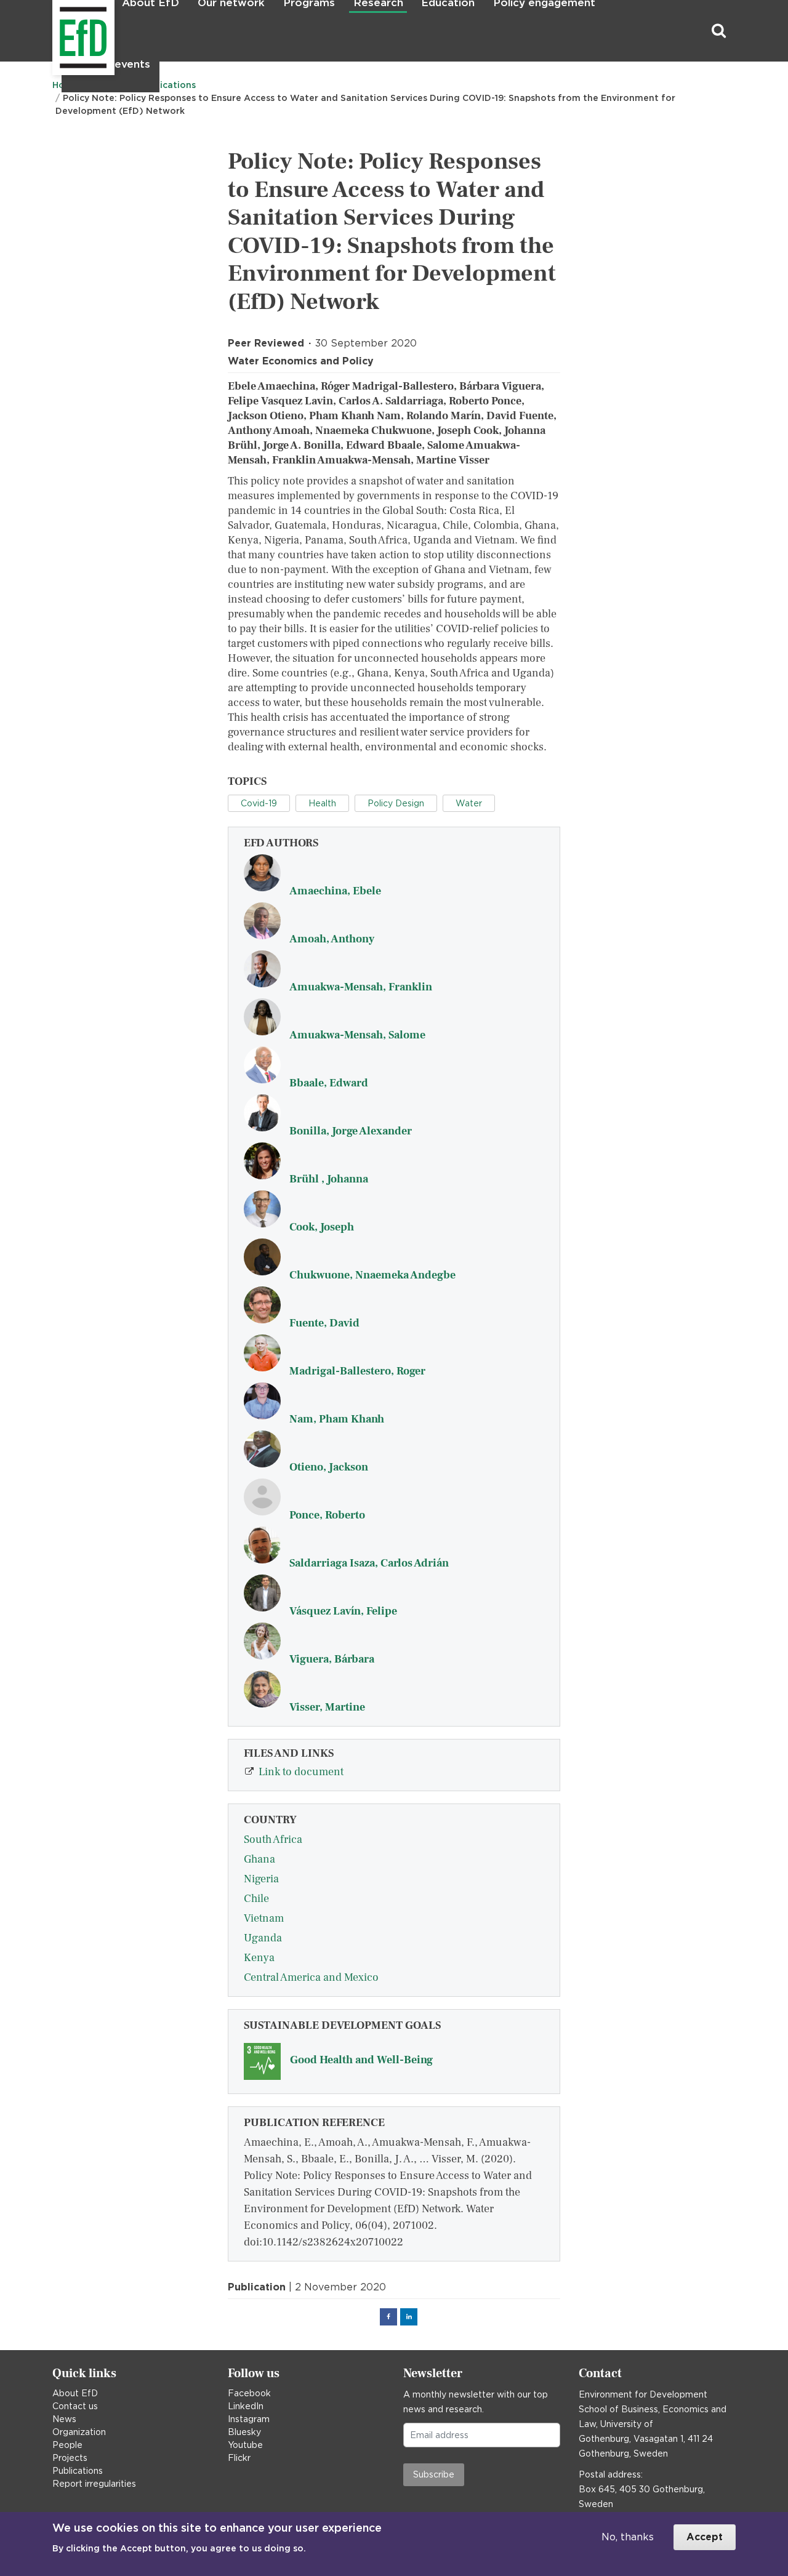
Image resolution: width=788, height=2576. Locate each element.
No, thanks (628, 2537)
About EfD (75, 2393)
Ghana (259, 1859)
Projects (70, 2458)
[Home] (54, 31)
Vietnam (264, 1918)
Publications (78, 2471)
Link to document (301, 1772)
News (64, 2419)
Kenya (259, 1958)
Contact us (75, 2406)
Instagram (249, 2419)
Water (469, 803)
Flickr (239, 2458)
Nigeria (261, 1879)
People (67, 2445)
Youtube (245, 2445)
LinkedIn (246, 2406)
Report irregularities (94, 2484)
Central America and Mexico (311, 1977)
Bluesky (244, 2432)
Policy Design (396, 803)
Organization (79, 2432)
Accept (705, 2537)
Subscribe (434, 2474)
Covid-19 (259, 803)
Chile (256, 1899)
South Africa (273, 1840)
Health (322, 803)
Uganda (263, 1938)
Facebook (249, 2393)
